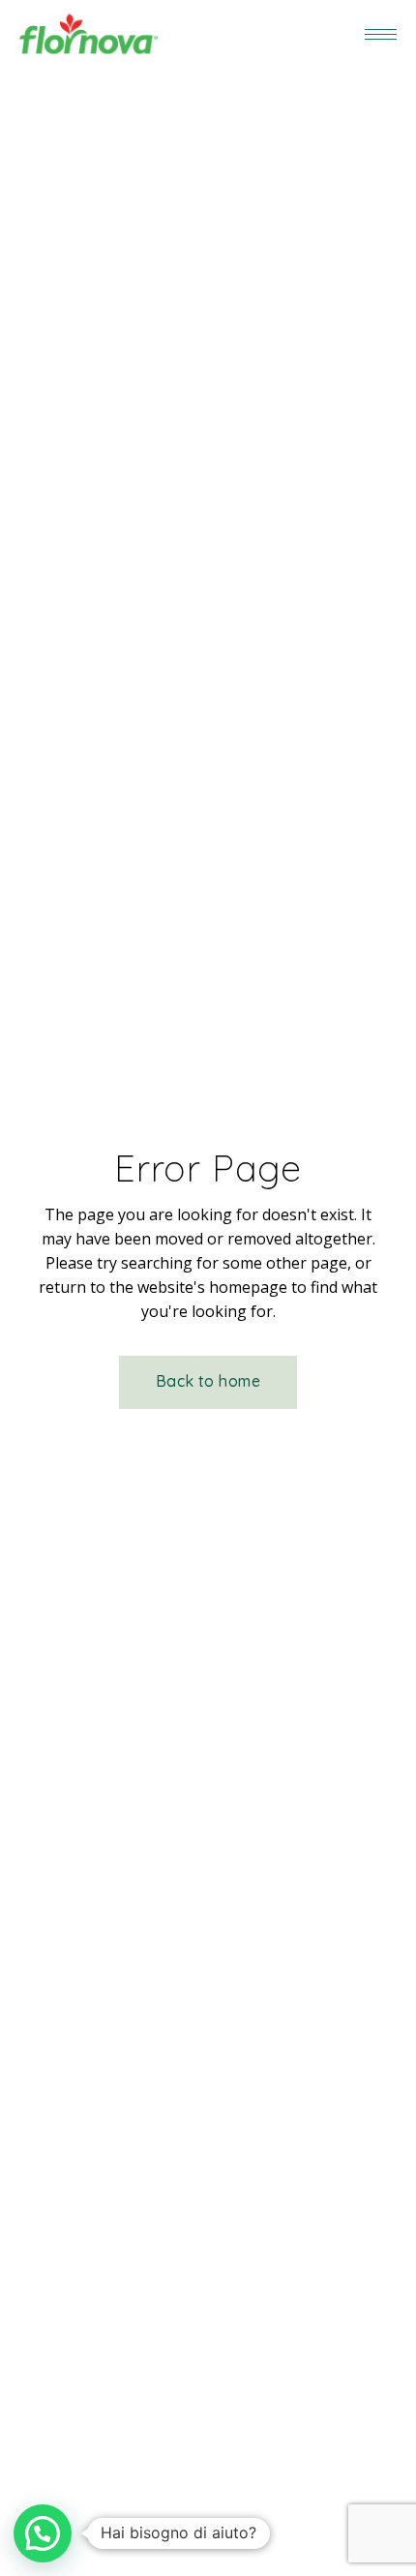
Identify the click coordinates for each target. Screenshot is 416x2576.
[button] (43, 2533)
